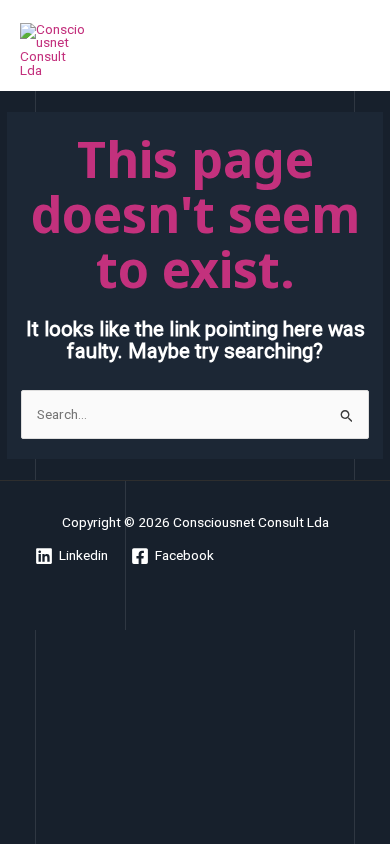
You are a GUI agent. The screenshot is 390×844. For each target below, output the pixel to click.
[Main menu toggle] (350, 50)
